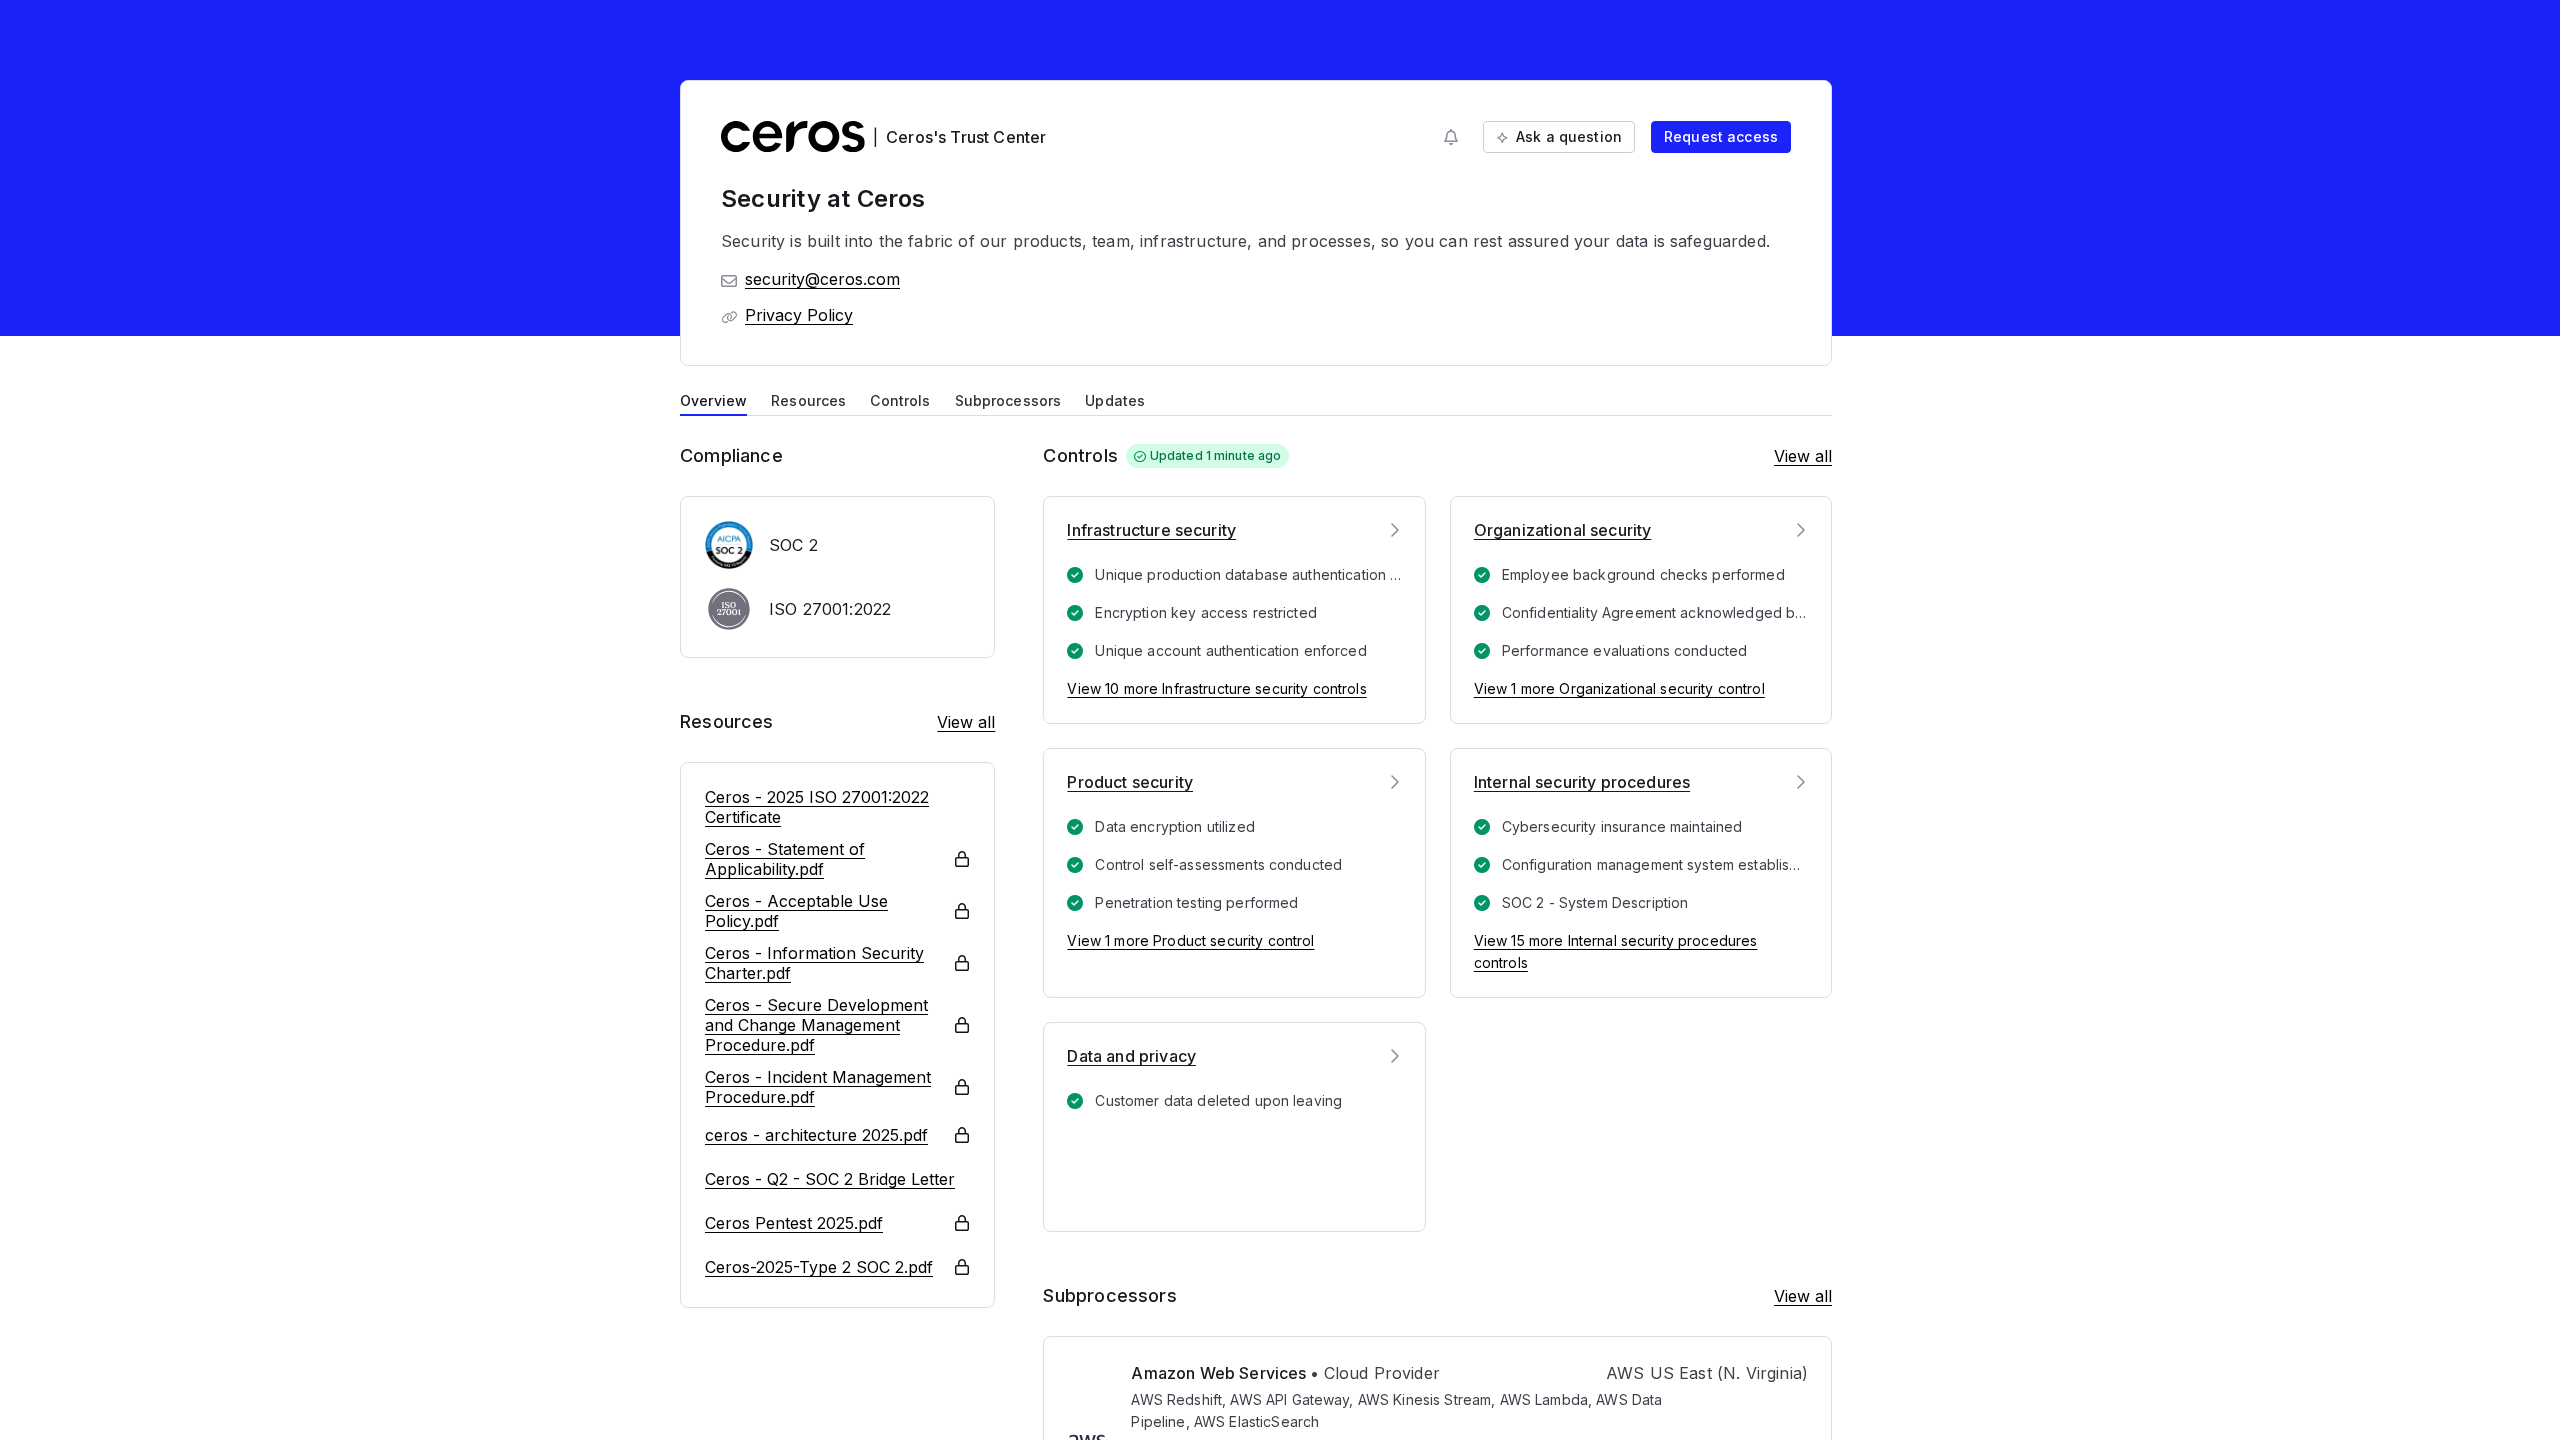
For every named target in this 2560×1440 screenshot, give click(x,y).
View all (966, 722)
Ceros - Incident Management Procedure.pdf (818, 1087)
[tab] (713, 399)
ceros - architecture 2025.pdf (816, 1135)
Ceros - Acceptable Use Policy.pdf (796, 911)
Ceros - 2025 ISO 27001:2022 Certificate (817, 807)
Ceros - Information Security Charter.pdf (814, 963)
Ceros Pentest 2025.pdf (794, 1223)
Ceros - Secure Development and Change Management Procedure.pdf (816, 1025)
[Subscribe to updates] (1451, 137)
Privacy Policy (799, 315)
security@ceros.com (822, 279)
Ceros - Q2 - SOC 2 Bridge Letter (830, 1179)
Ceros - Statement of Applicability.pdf (785, 859)
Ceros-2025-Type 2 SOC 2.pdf (819, 1267)
